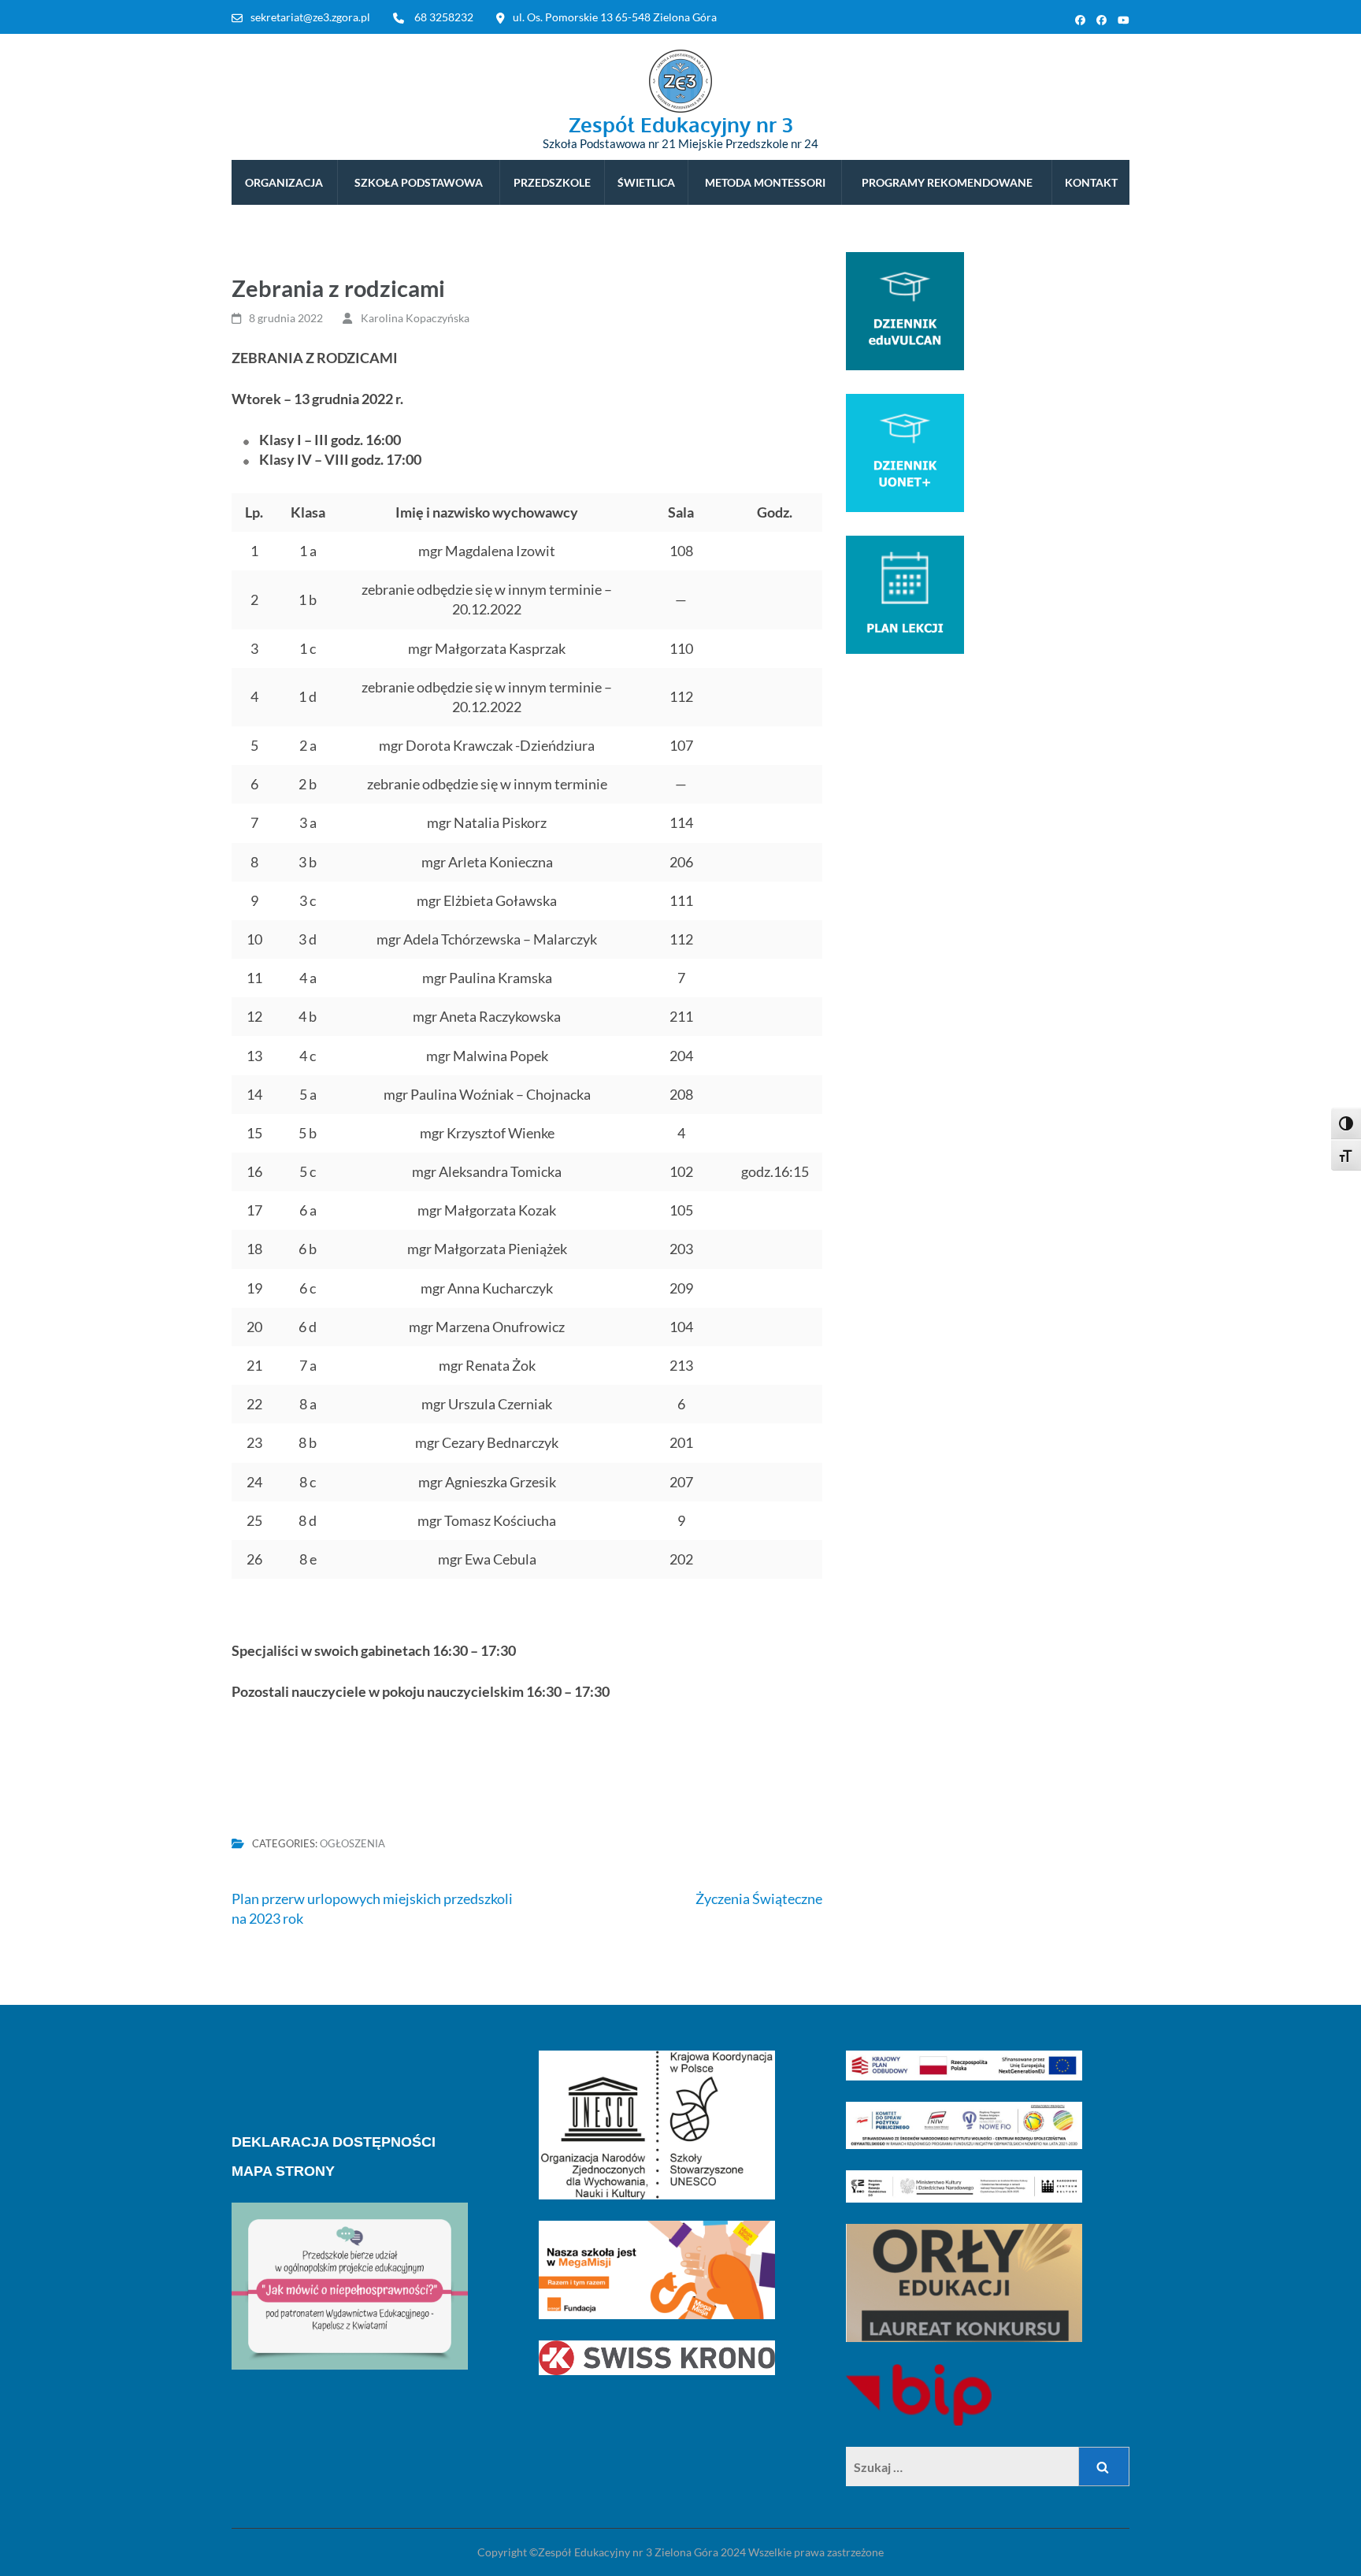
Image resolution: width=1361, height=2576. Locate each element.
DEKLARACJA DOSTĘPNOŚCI (334, 2142)
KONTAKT (1091, 182)
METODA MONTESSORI (765, 182)
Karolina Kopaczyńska (415, 318)
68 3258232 (444, 17)
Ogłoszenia (352, 1843)
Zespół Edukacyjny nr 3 (681, 124)
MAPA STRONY (283, 2171)
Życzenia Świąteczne (759, 1899)
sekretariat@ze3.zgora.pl (310, 17)
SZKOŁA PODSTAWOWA (419, 182)
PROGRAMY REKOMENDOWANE (947, 182)
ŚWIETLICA (646, 182)
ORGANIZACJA (284, 182)
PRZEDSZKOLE (552, 182)
